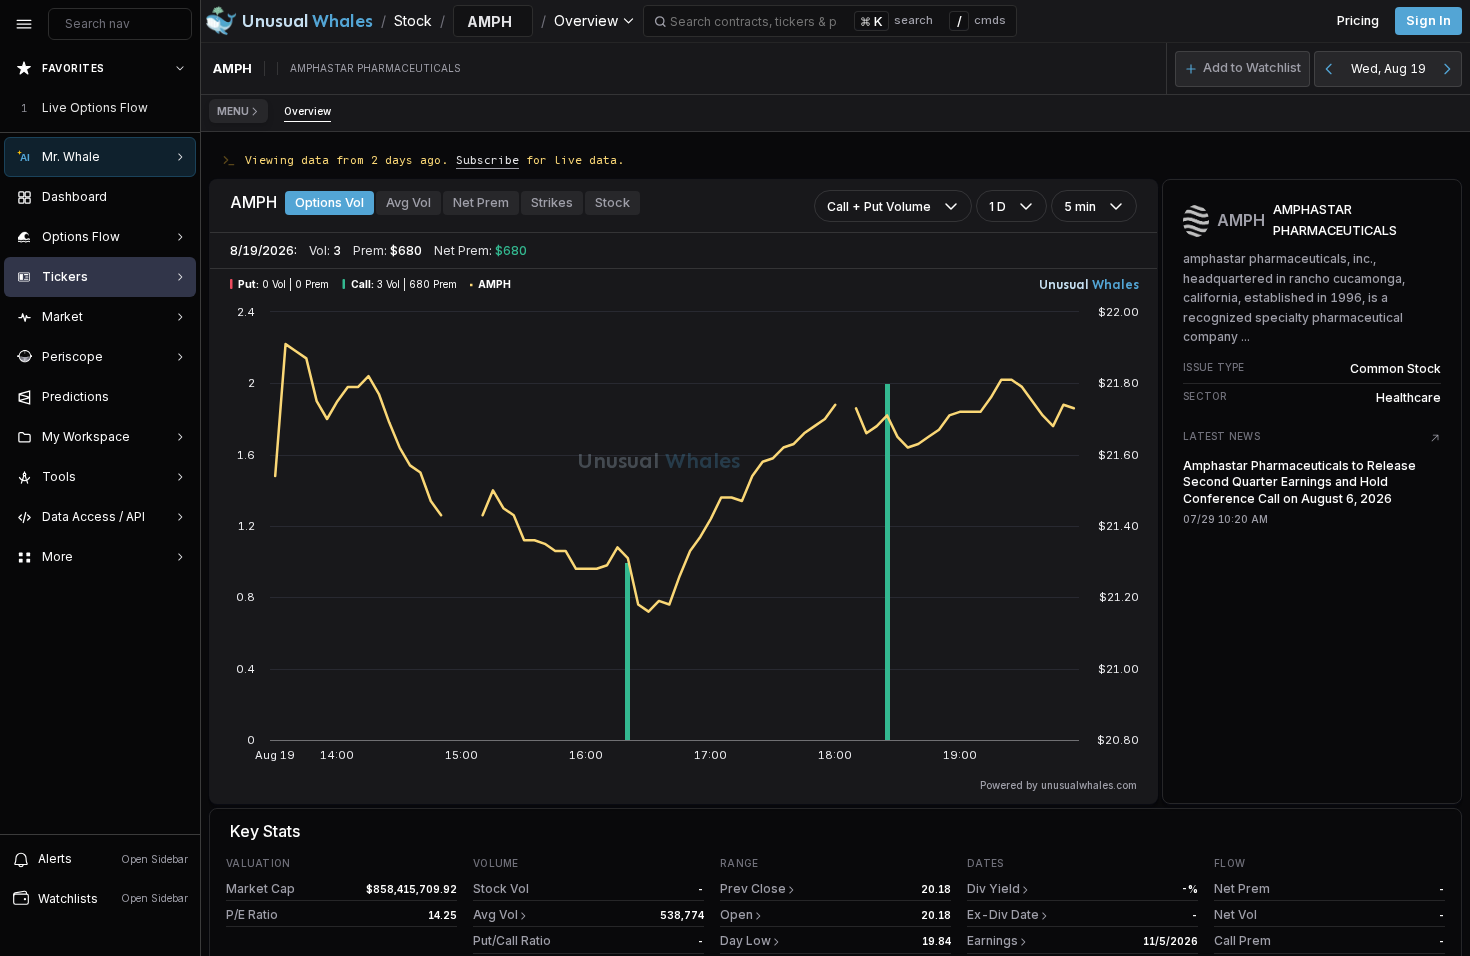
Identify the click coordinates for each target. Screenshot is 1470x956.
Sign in (1428, 20)
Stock (612, 202)
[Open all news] (1435, 438)
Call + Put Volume (879, 206)
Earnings (992, 940)
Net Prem (481, 202)
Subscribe (487, 159)
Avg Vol (408, 202)
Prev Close (753, 888)
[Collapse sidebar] (24, 24)
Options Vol (329, 202)
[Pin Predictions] (176, 397)
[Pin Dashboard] (176, 197)
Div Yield (993, 888)
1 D (997, 206)
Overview (307, 111)
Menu (233, 111)
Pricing (1358, 20)
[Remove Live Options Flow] (182, 108)
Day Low (745, 940)
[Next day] (1447, 69)
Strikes (552, 202)
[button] (1242, 69)
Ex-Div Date (1003, 914)
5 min (1080, 206)
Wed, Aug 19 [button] (1388, 68)
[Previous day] (1329, 69)
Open (736, 914)
